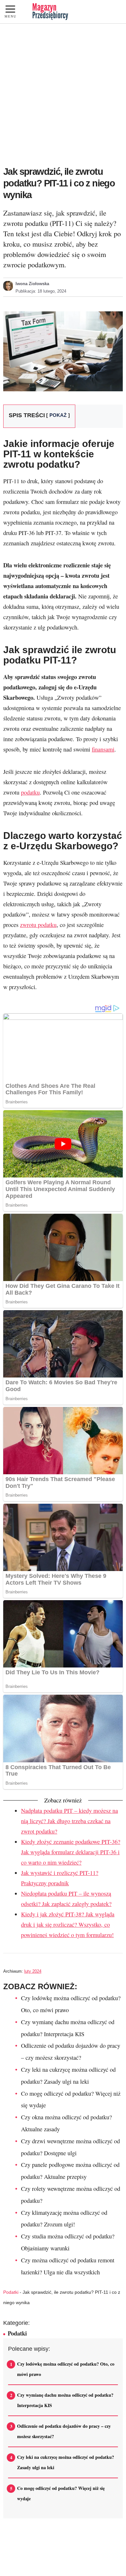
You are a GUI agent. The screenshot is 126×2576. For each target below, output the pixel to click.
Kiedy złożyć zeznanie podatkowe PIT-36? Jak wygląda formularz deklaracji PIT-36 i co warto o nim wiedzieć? (71, 1852)
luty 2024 (33, 1971)
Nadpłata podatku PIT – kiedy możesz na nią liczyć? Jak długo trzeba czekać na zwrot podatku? (69, 1821)
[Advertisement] (63, 95)
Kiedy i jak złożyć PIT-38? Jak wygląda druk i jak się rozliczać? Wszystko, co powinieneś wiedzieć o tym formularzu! (68, 1924)
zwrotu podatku (38, 925)
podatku (30, 792)
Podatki (11, 2292)
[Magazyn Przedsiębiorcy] (50, 12)
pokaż (58, 415)
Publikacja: (41, 291)
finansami (103, 749)
